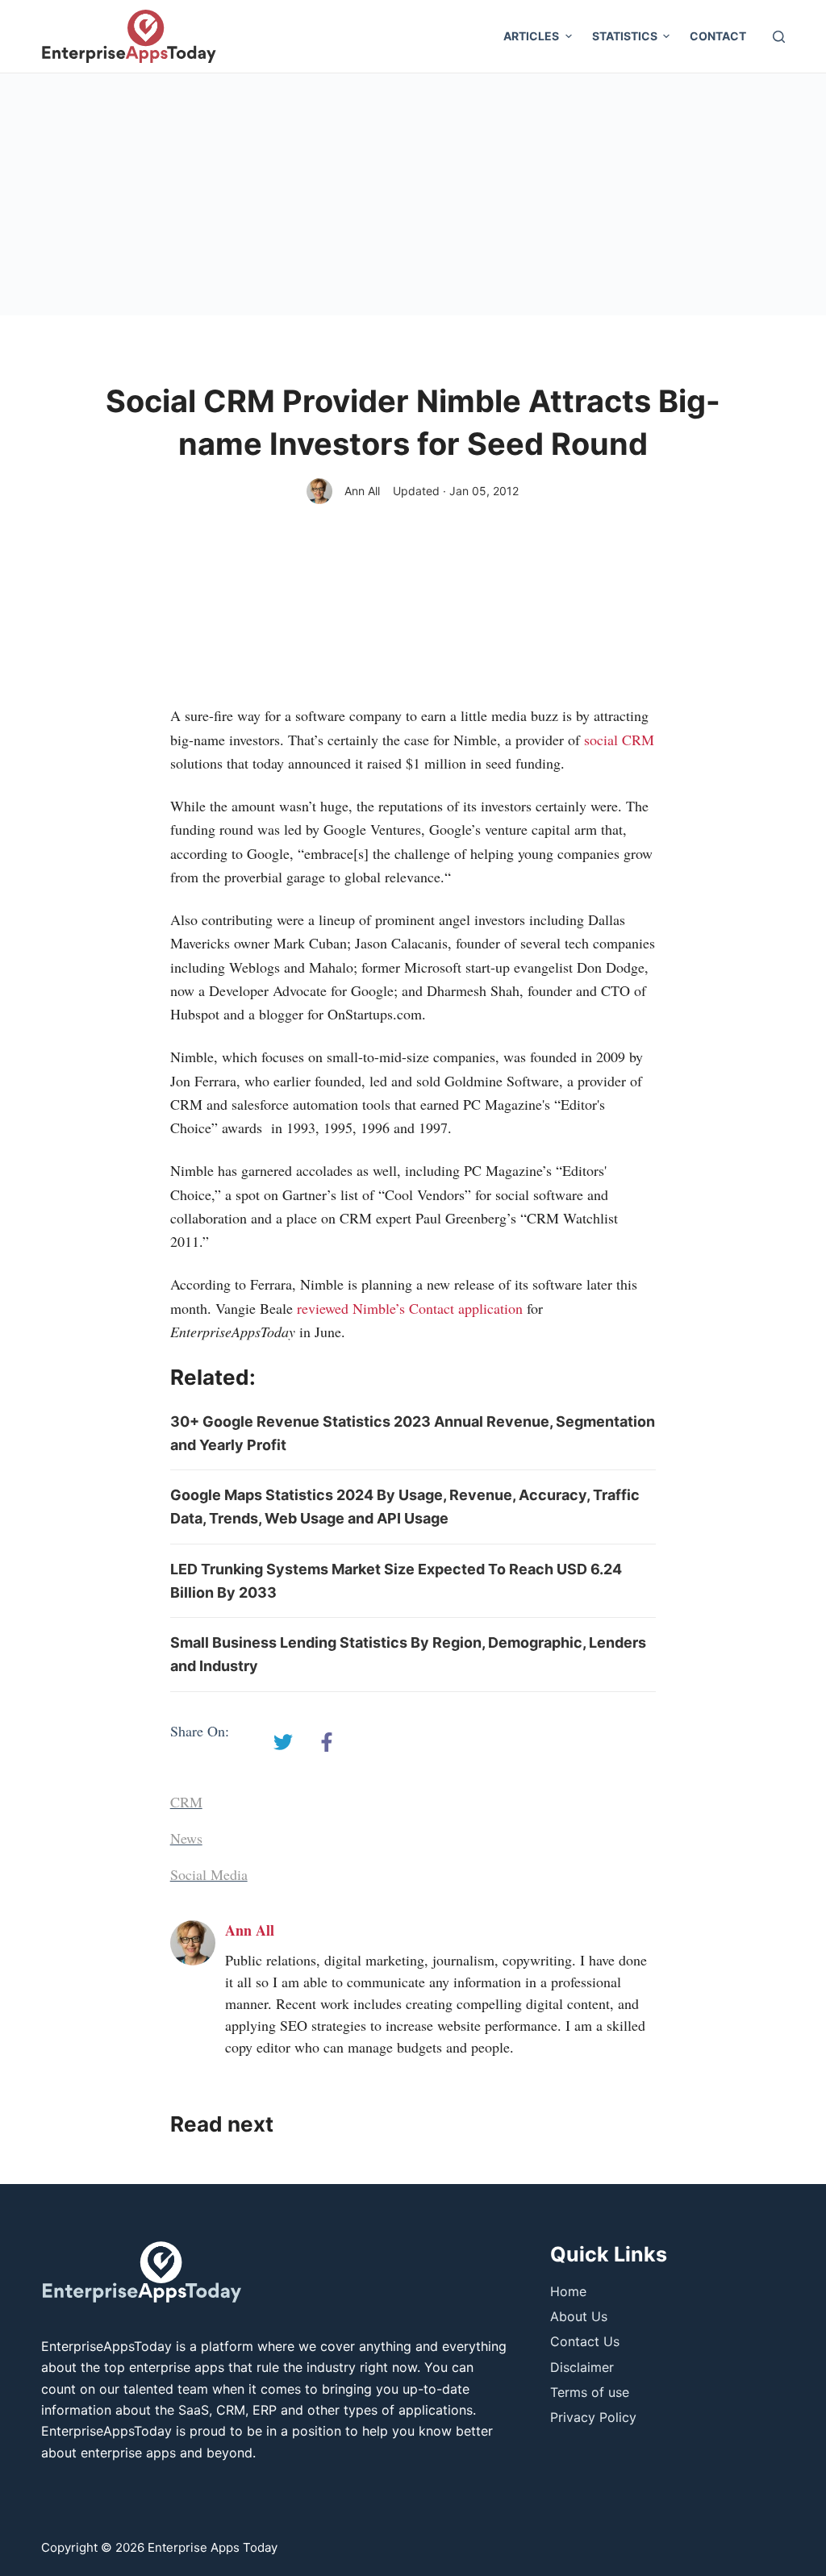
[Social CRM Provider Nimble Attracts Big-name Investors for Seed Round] (283, 1742)
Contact (718, 36)
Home (568, 2291)
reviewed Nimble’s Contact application (410, 1308)
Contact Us (585, 2341)
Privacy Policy (593, 2417)
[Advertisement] (413, 194)
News (186, 1838)
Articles (531, 36)
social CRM (617, 740)
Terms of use (590, 2392)
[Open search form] (779, 37)
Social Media (209, 1874)
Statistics (625, 36)
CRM (186, 1802)
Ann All (362, 491)
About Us (579, 2316)
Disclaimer (582, 2367)
